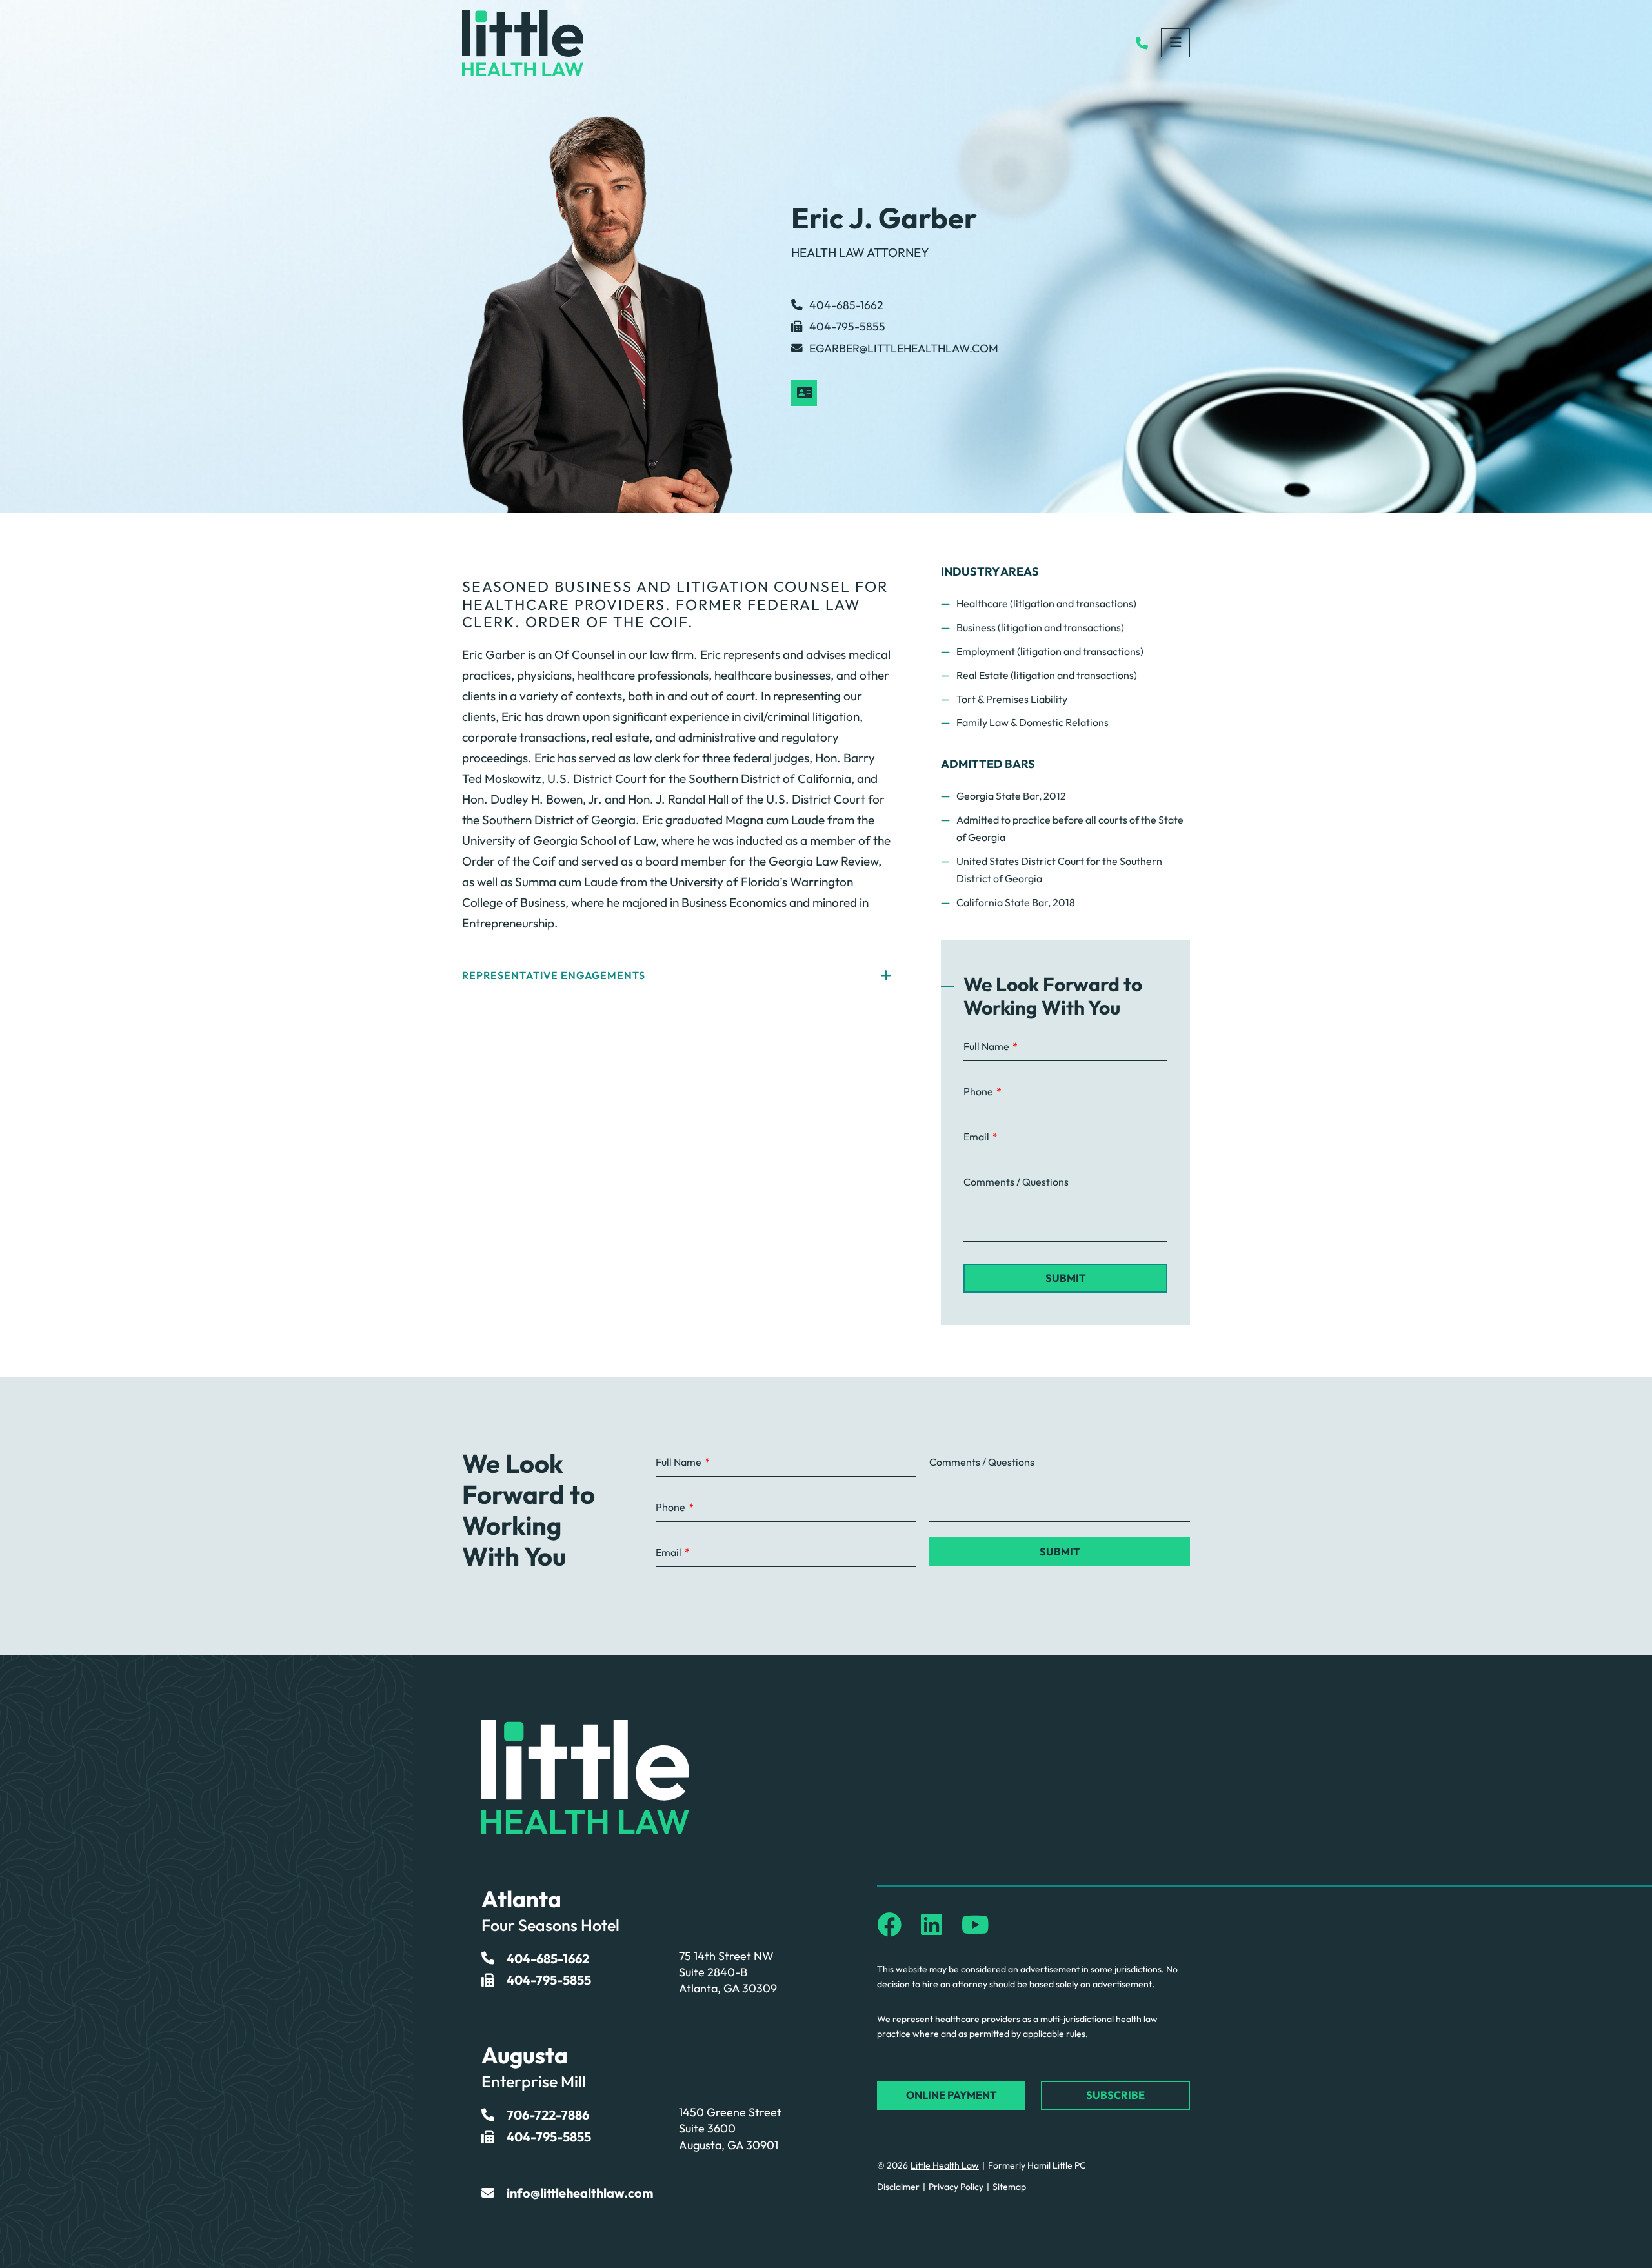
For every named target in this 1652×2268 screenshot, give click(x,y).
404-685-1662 (846, 305)
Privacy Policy (956, 2187)
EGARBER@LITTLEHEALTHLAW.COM (904, 348)
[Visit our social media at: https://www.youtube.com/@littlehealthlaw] (975, 1925)
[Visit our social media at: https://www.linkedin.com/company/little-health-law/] (932, 1925)
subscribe (1115, 2095)
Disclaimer (898, 2187)
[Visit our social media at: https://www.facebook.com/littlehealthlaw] (889, 1925)
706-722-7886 (548, 2115)
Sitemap (1009, 2187)
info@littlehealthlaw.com (580, 2193)
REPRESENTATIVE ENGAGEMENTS (554, 975)
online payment (952, 2095)
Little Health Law (945, 2165)
